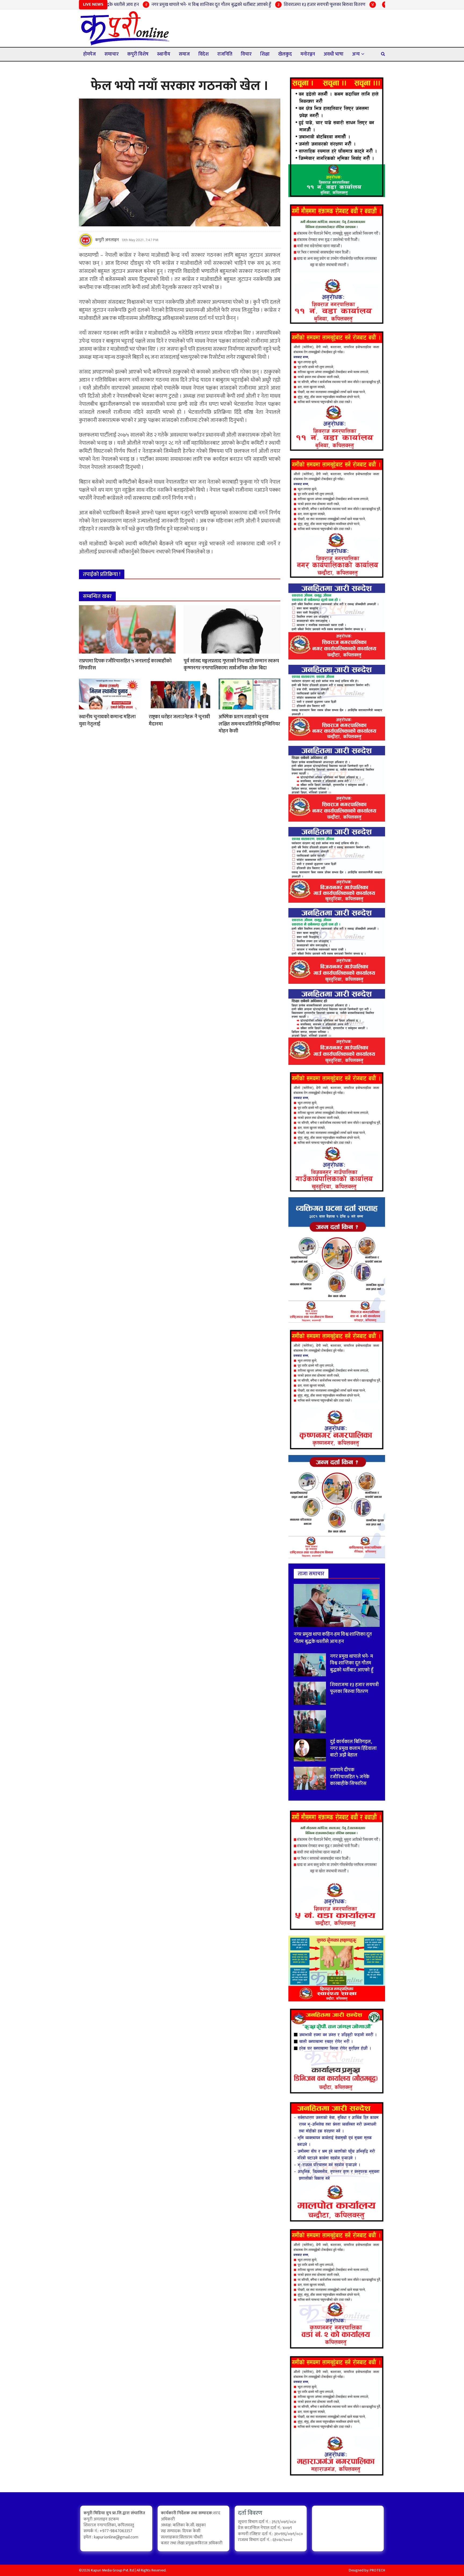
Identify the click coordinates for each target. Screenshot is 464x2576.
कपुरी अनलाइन (107, 240)
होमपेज (90, 54)
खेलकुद (285, 54)
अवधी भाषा (334, 54)
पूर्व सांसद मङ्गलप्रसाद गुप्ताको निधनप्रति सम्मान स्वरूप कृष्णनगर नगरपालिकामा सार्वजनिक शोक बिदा (231, 665)
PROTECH (377, 2570)
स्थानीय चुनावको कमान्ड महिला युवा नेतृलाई (107, 720)
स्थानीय (164, 54)
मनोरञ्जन (308, 54)
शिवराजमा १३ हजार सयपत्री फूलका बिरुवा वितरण (251, 5)
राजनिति (225, 54)
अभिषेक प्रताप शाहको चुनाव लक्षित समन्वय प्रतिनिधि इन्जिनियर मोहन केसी (249, 724)
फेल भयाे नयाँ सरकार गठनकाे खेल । (180, 86)
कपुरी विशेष (138, 54)
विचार (246, 54)
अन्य (356, 54)
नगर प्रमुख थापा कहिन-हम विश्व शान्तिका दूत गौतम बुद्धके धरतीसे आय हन (333, 1638)
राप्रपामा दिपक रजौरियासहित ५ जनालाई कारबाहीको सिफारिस (125, 665)
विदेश (204, 54)
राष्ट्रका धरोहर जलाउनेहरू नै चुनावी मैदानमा (179, 720)
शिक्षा (265, 54)
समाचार (112, 54)
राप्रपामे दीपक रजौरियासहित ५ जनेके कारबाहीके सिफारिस (350, 1777)
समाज (184, 54)
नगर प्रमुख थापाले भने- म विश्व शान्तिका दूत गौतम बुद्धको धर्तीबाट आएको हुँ (138, 5)
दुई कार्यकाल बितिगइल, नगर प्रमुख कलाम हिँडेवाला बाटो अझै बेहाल (372, 5)
